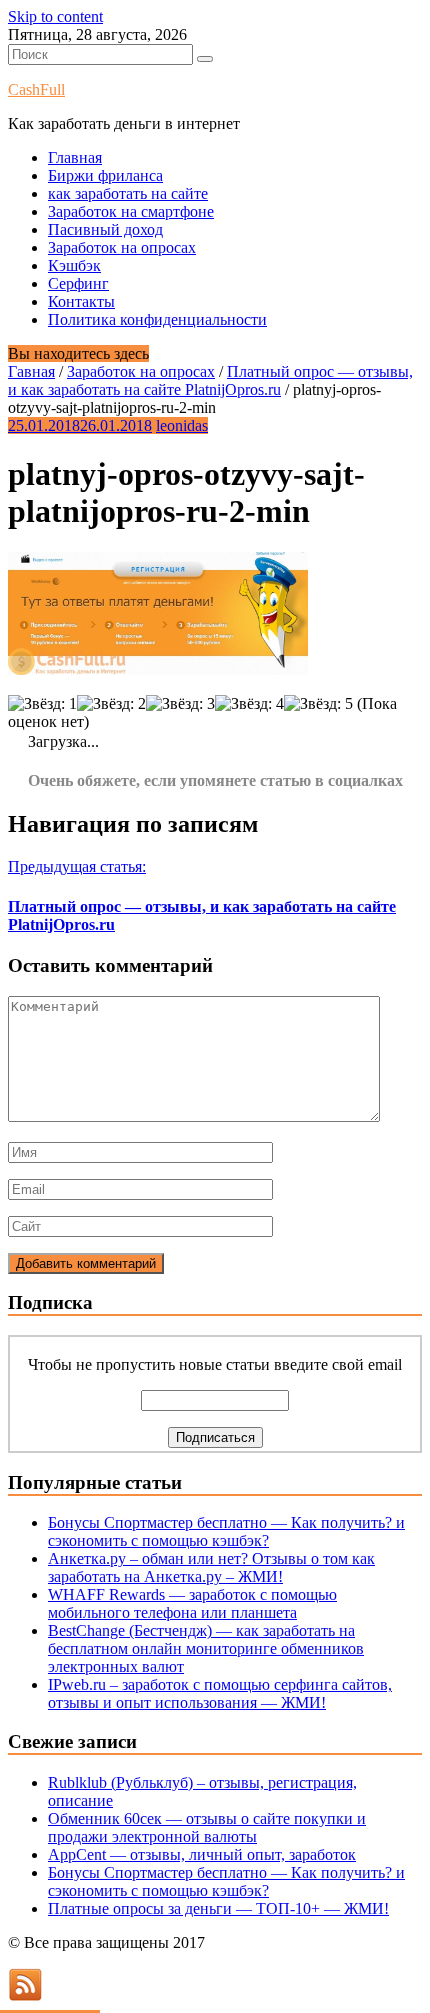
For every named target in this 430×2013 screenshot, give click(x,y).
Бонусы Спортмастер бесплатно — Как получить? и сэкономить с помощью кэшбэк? (226, 1531)
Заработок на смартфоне (131, 211)
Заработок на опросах (122, 247)
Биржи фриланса (105, 175)
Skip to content (55, 16)
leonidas (182, 425)
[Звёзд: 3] (180, 704)
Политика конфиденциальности (157, 319)
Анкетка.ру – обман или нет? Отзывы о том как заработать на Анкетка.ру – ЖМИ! (211, 1567)
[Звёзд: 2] (111, 704)
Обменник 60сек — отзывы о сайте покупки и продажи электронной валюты (207, 1827)
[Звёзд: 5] (318, 704)
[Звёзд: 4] (249, 704)
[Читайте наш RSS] (25, 1995)
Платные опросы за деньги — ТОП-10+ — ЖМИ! (218, 1908)
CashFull (36, 89)
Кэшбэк (74, 265)
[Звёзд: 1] (42, 704)
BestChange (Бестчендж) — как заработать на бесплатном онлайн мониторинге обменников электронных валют (206, 1648)
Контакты (81, 301)
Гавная (31, 371)
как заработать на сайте (128, 193)
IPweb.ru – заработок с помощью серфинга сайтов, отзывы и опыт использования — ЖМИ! (220, 1693)
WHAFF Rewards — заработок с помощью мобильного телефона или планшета (192, 1603)
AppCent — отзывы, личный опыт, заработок (202, 1854)
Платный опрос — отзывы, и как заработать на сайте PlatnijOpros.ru (210, 380)
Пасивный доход (105, 229)
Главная (75, 157)
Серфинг (78, 283)
